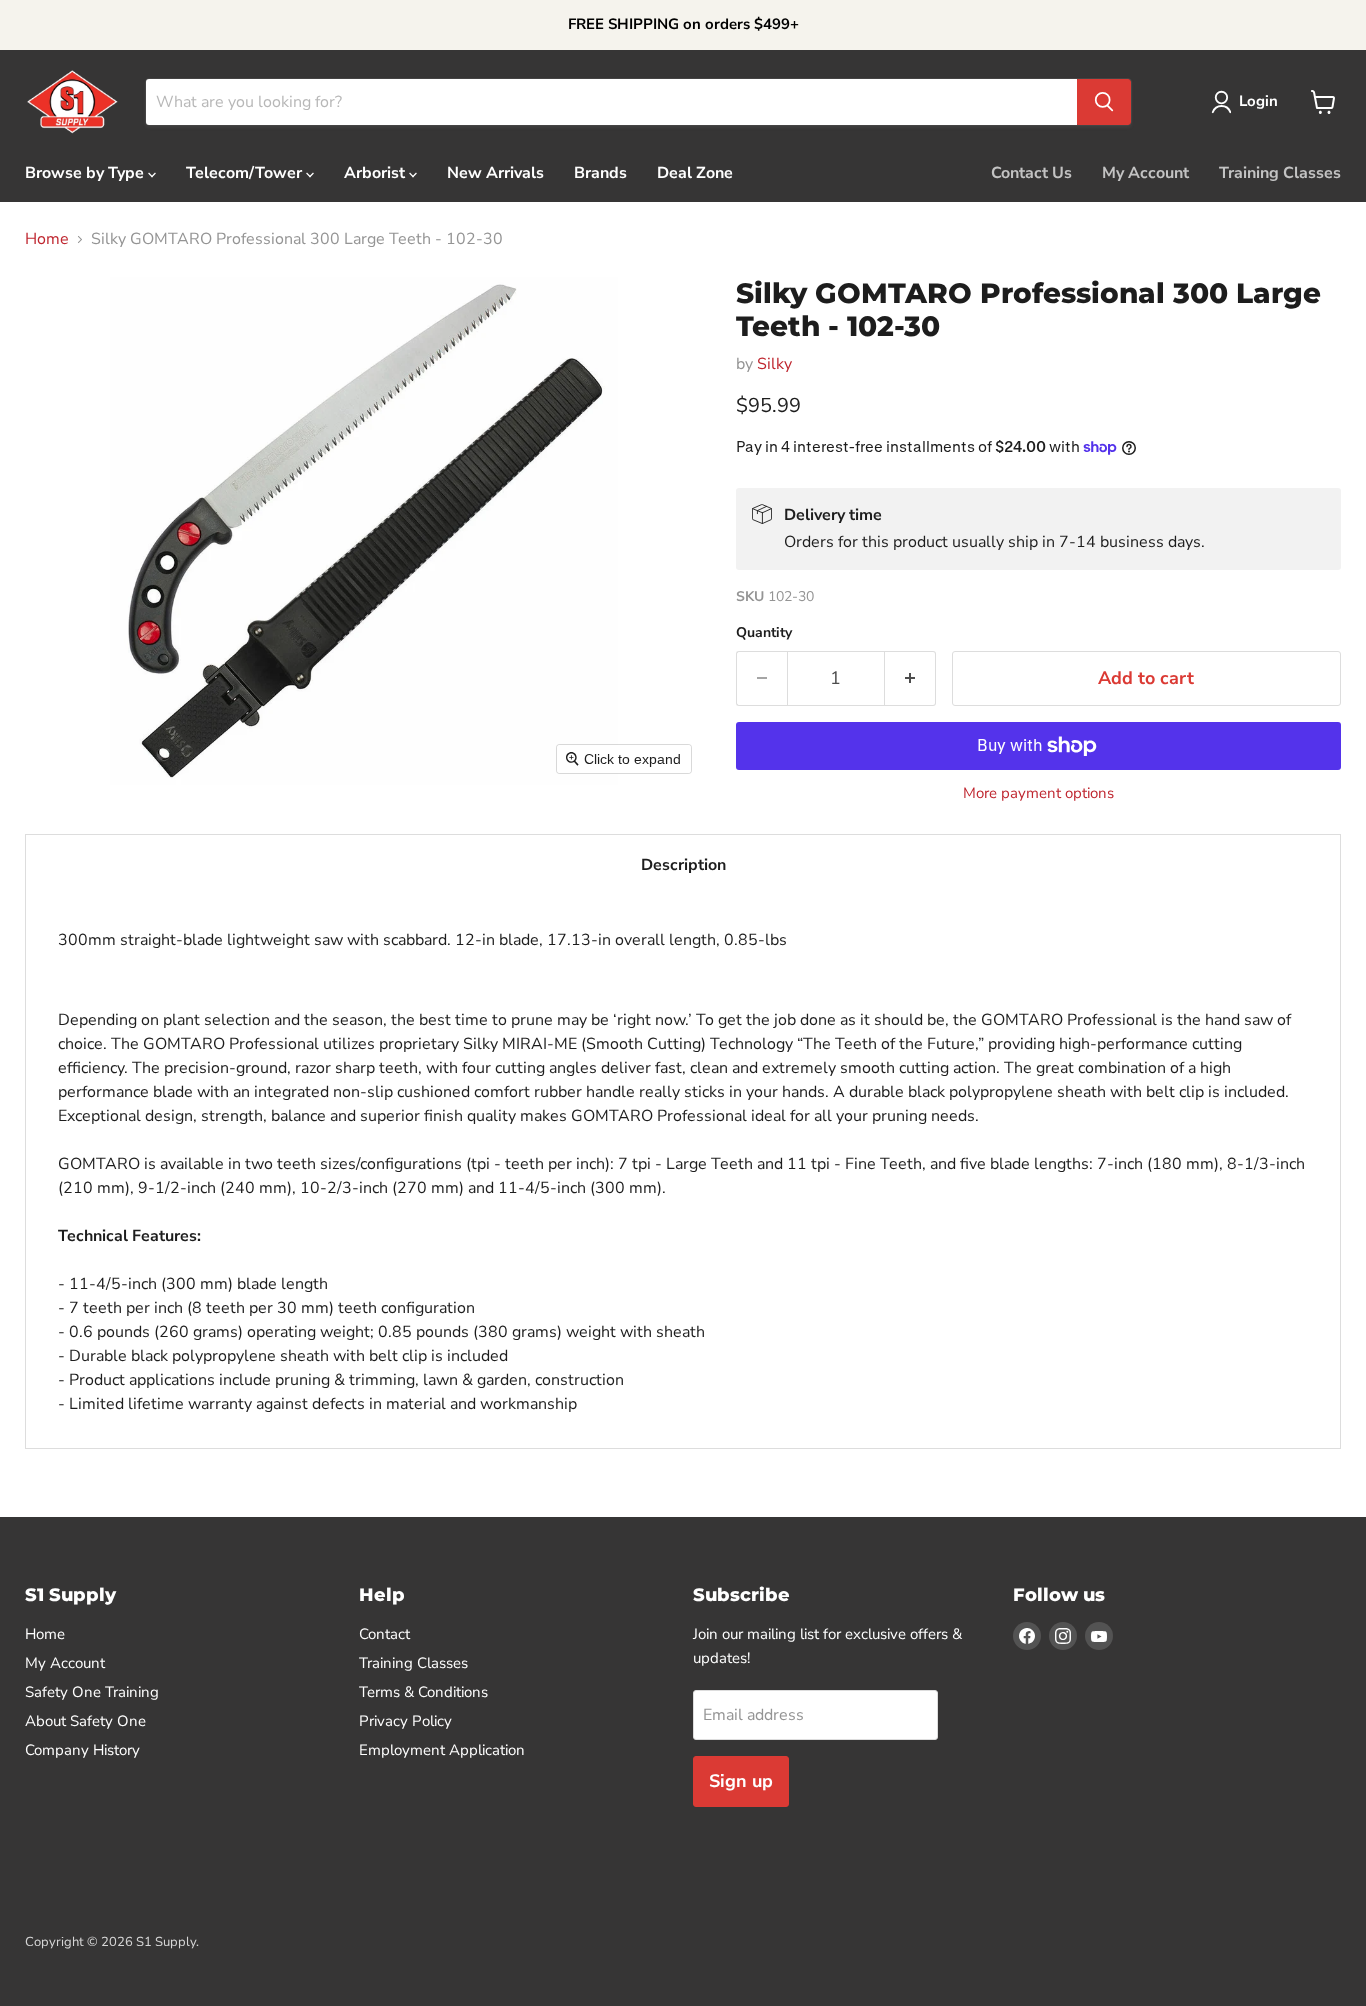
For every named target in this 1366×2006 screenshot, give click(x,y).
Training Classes (1280, 173)
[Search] (1104, 102)
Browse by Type (86, 173)
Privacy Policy (405, 1721)
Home (47, 239)
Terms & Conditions (423, 1692)
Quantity (764, 633)
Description (683, 865)
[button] (1248, 102)
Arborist (376, 173)
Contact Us (1031, 173)
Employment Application (442, 1750)
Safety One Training (92, 1692)
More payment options (1038, 793)
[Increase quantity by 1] (910, 678)
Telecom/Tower (246, 173)
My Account (1145, 173)
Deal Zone (695, 173)
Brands (600, 173)
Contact (384, 1634)
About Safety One (85, 1721)
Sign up (741, 1781)
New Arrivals (495, 173)
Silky (774, 364)
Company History (82, 1750)
